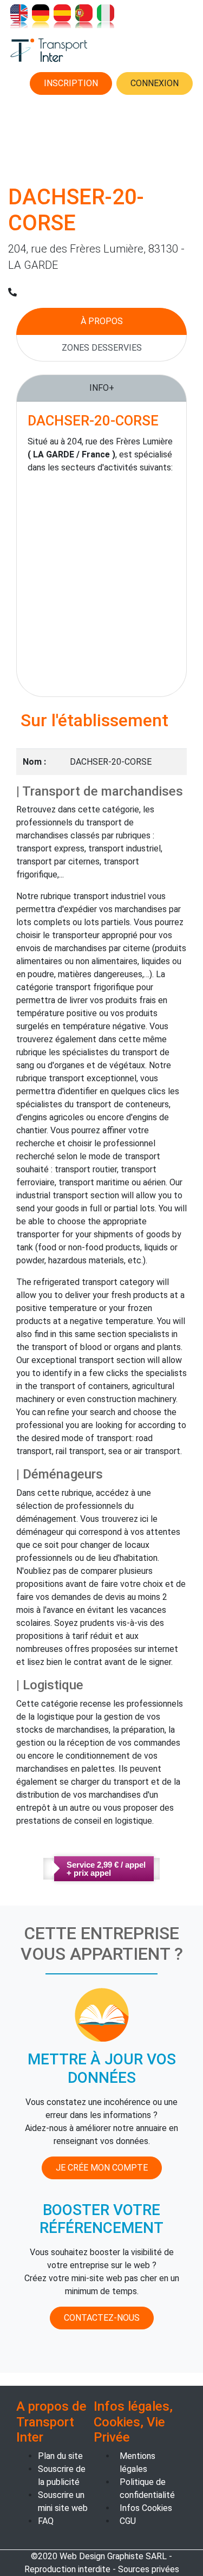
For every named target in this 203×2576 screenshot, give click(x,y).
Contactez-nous (102, 2318)
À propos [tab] (102, 321)
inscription (71, 83)
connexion (155, 83)
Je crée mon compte (102, 2168)
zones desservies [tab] (102, 348)
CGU (128, 2521)
